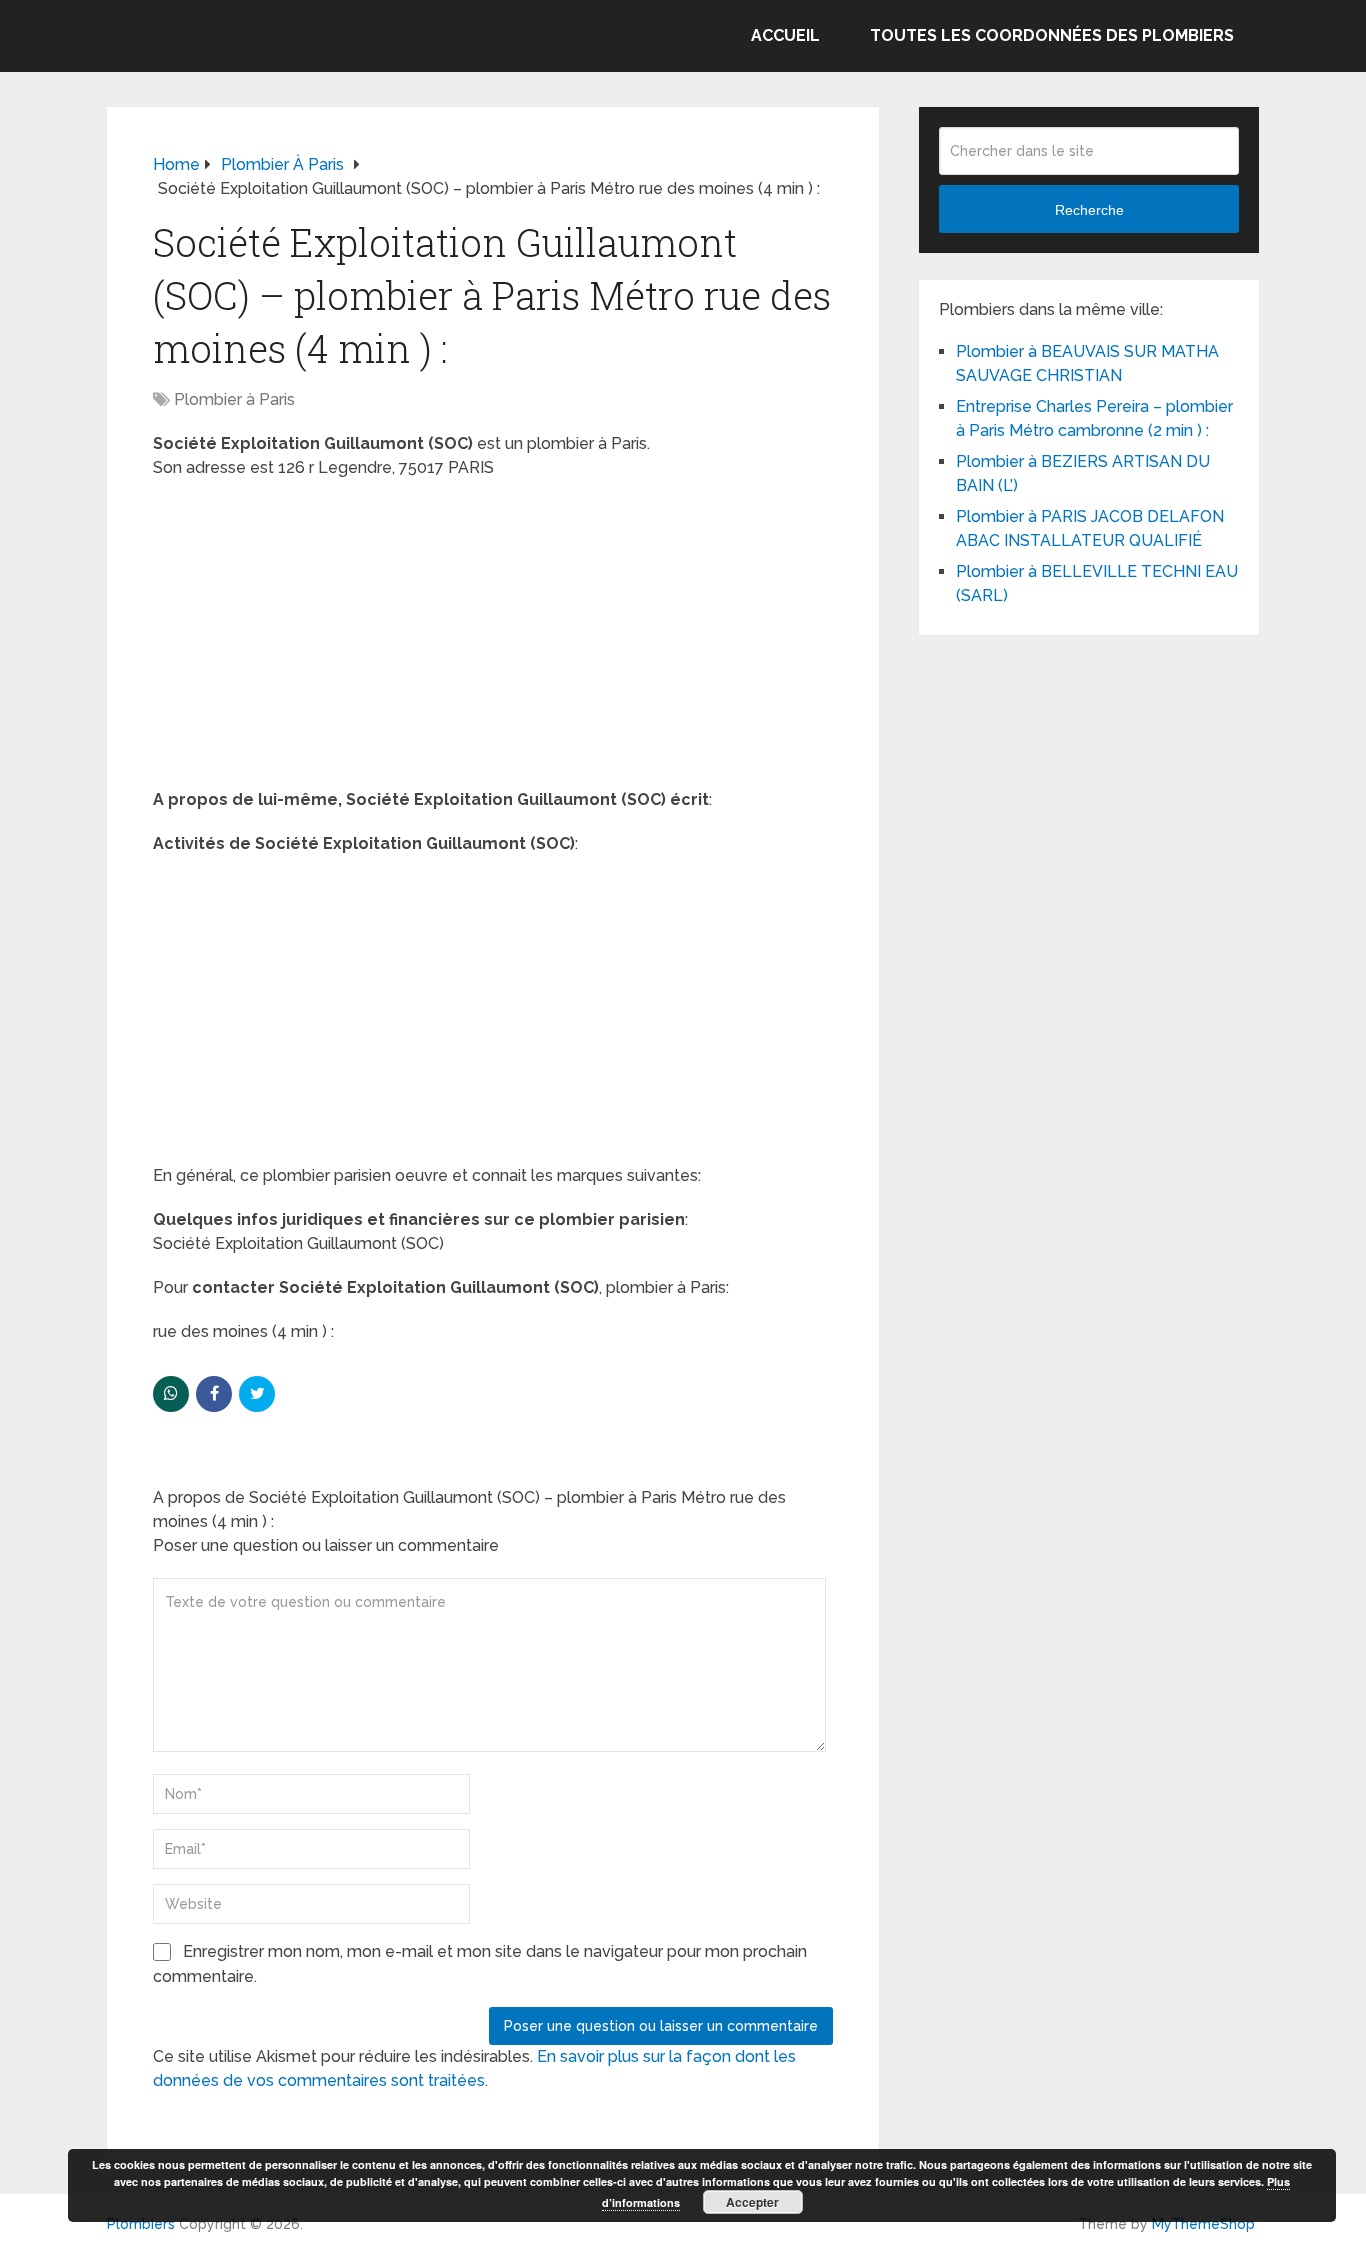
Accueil (785, 35)
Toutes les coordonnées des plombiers (1052, 35)
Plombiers (141, 2224)
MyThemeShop (1203, 2224)
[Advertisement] (493, 640)
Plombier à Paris (234, 399)
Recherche (1089, 210)
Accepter (752, 2202)
